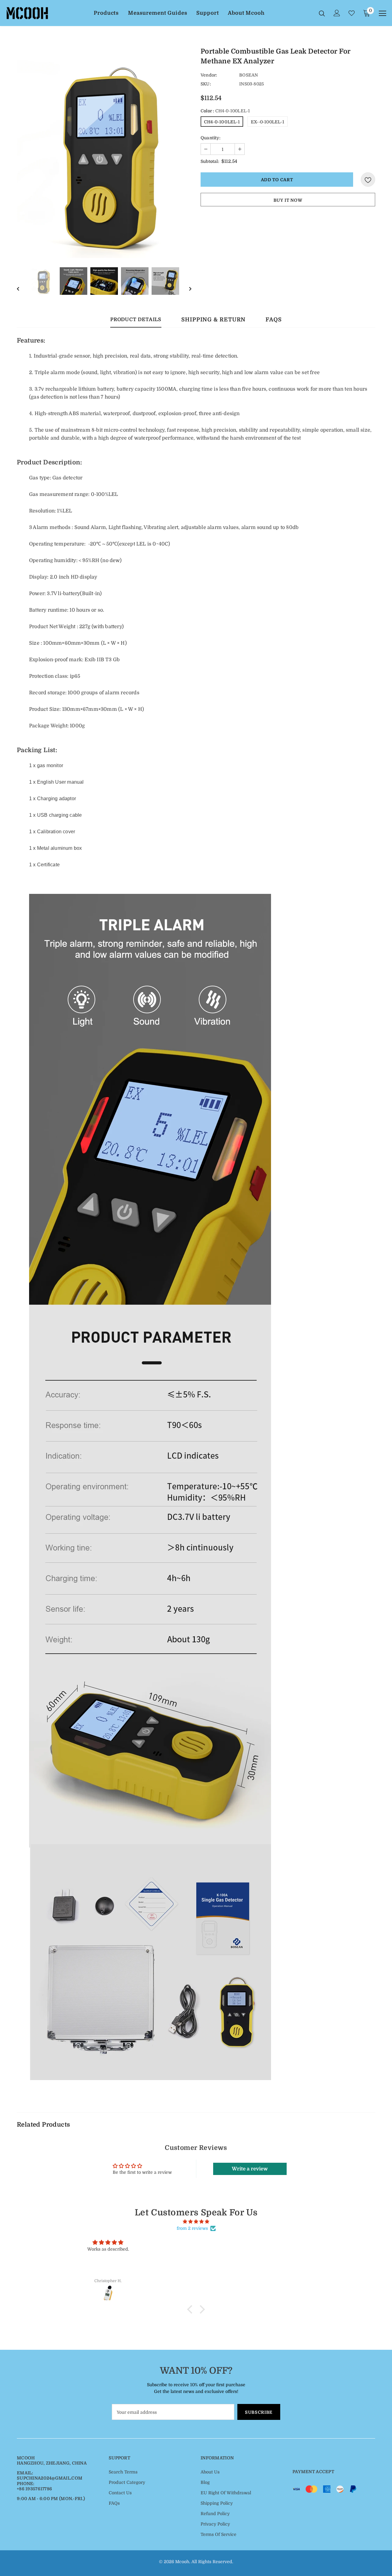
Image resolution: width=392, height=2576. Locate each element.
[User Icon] (337, 13)
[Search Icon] (322, 13)
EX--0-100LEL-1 (268, 122)
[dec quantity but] (206, 149)
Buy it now (288, 200)
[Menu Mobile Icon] (383, 13)
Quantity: (211, 138)
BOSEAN (249, 75)
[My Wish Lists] (352, 13)
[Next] (188, 281)
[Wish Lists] (368, 180)
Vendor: (209, 75)
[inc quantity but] (239, 149)
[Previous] (20, 281)
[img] (196, 2222)
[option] (104, 153)
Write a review (250, 2169)
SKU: (206, 84)
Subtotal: (210, 161)
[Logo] (27, 13)
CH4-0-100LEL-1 (222, 122)
